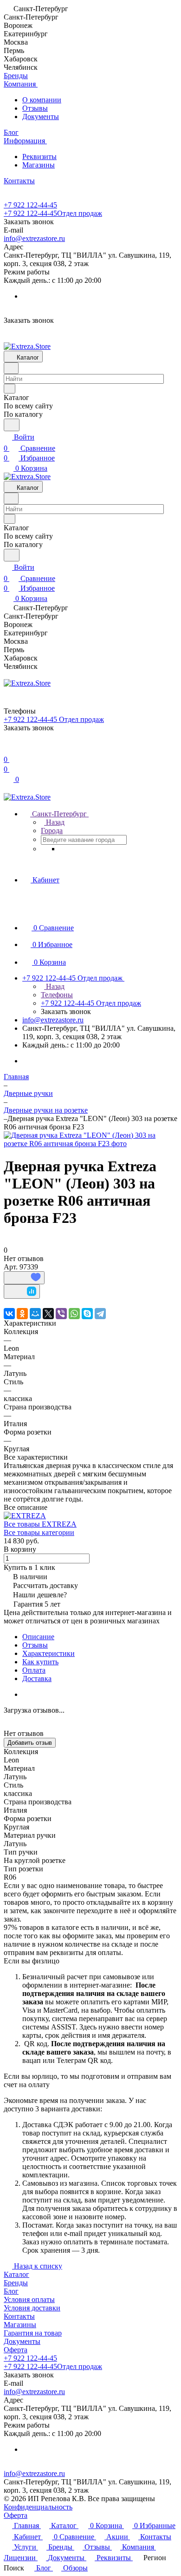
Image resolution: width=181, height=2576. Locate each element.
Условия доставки (32, 2308)
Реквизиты (39, 157)
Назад (54, 822)
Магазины (39, 165)
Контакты (19, 2316)
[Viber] (61, 1314)
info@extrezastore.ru (34, 238)
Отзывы (35, 108)
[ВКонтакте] (9, 1314)
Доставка (37, 1678)
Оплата (34, 1670)
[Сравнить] (22, 1291)
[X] (48, 1314)
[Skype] (87, 1314)
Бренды (16, 2283)
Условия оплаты (29, 2299)
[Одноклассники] (22, 1314)
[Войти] (8, 748)
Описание (38, 1637)
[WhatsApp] (74, 1314)
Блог (11, 2291)
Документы (41, 117)
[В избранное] (24, 1278)
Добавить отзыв (30, 1743)
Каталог (16, 2274)
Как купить (40, 1662)
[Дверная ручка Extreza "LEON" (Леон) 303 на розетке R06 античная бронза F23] (90, 1144)
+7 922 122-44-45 (30, 205)
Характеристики (48, 1653)
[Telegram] (100, 1314)
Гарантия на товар (33, 2333)
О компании (42, 100)
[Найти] (12, 425)
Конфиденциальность (38, 2507)
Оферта (16, 2350)
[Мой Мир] (35, 1314)
